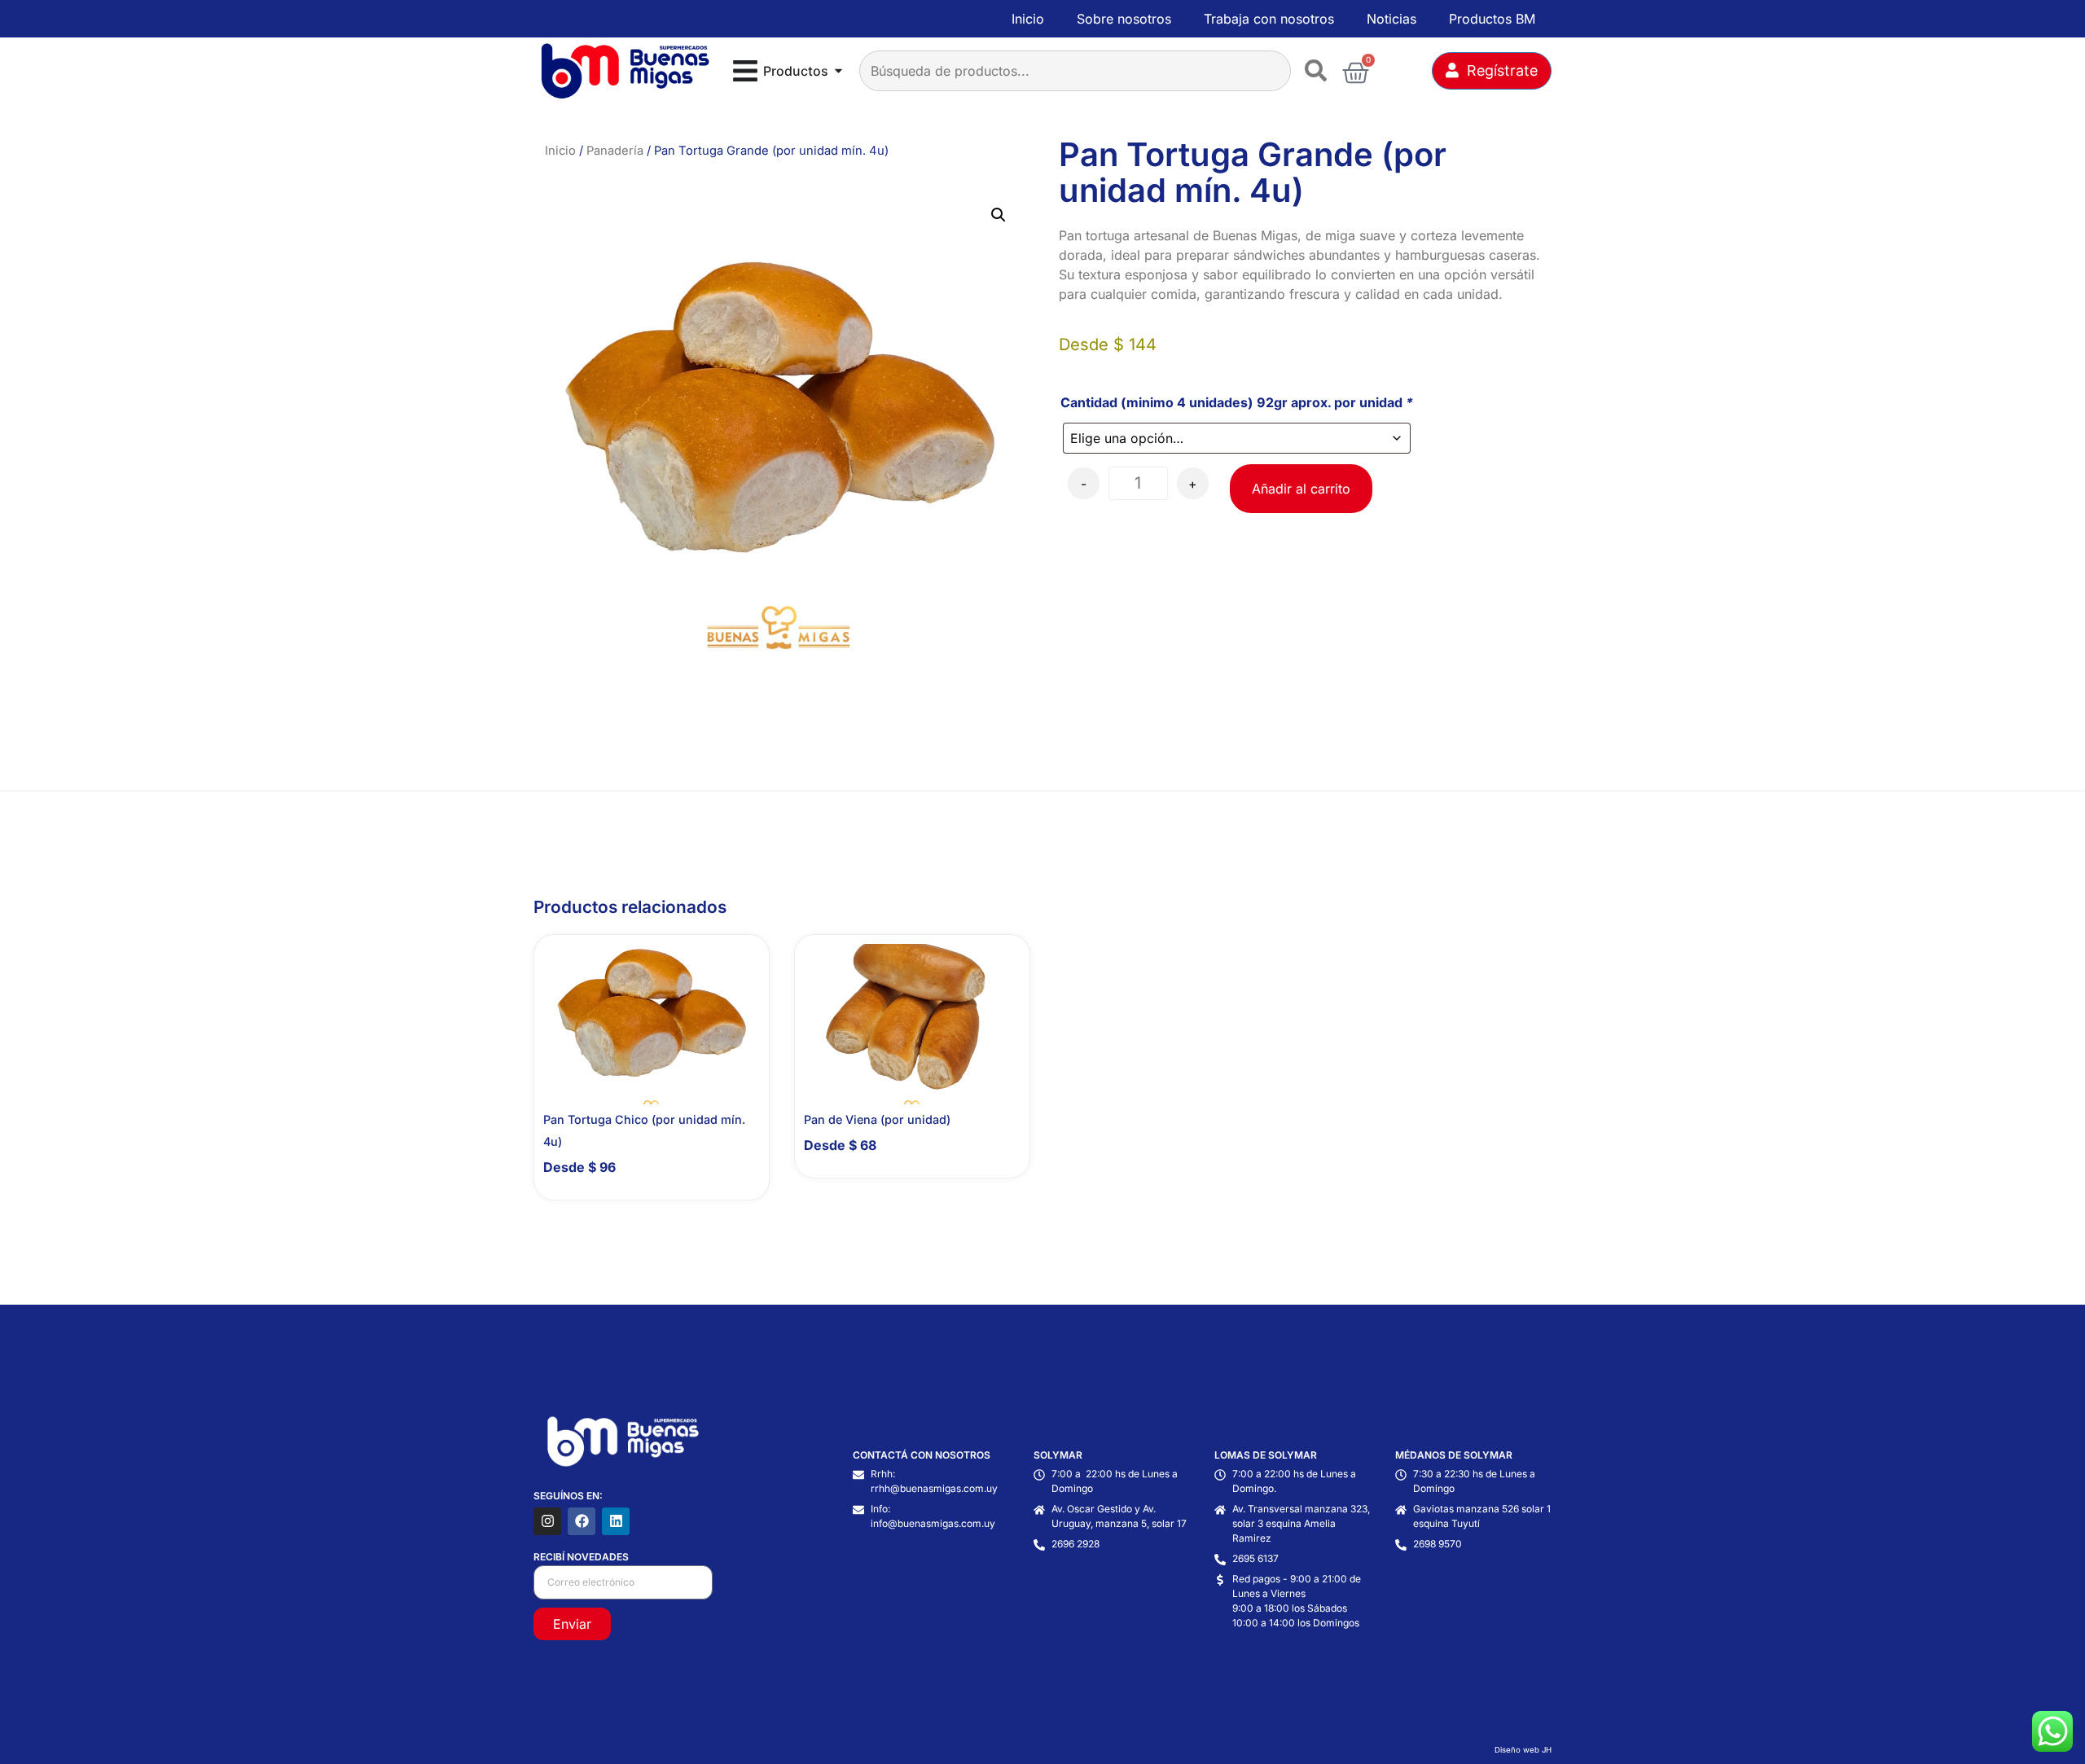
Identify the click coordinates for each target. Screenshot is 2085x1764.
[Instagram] (547, 1521)
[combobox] (1075, 71)
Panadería (615, 151)
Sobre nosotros (1124, 19)
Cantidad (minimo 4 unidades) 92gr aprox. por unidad (1237, 402)
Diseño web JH (1523, 1750)
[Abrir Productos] (838, 71)
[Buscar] (1319, 71)
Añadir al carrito (1301, 489)
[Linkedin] (616, 1521)
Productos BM (1492, 19)
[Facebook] (582, 1521)
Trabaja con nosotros (1269, 19)
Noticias (1391, 19)
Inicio (1028, 19)
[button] (999, 215)
